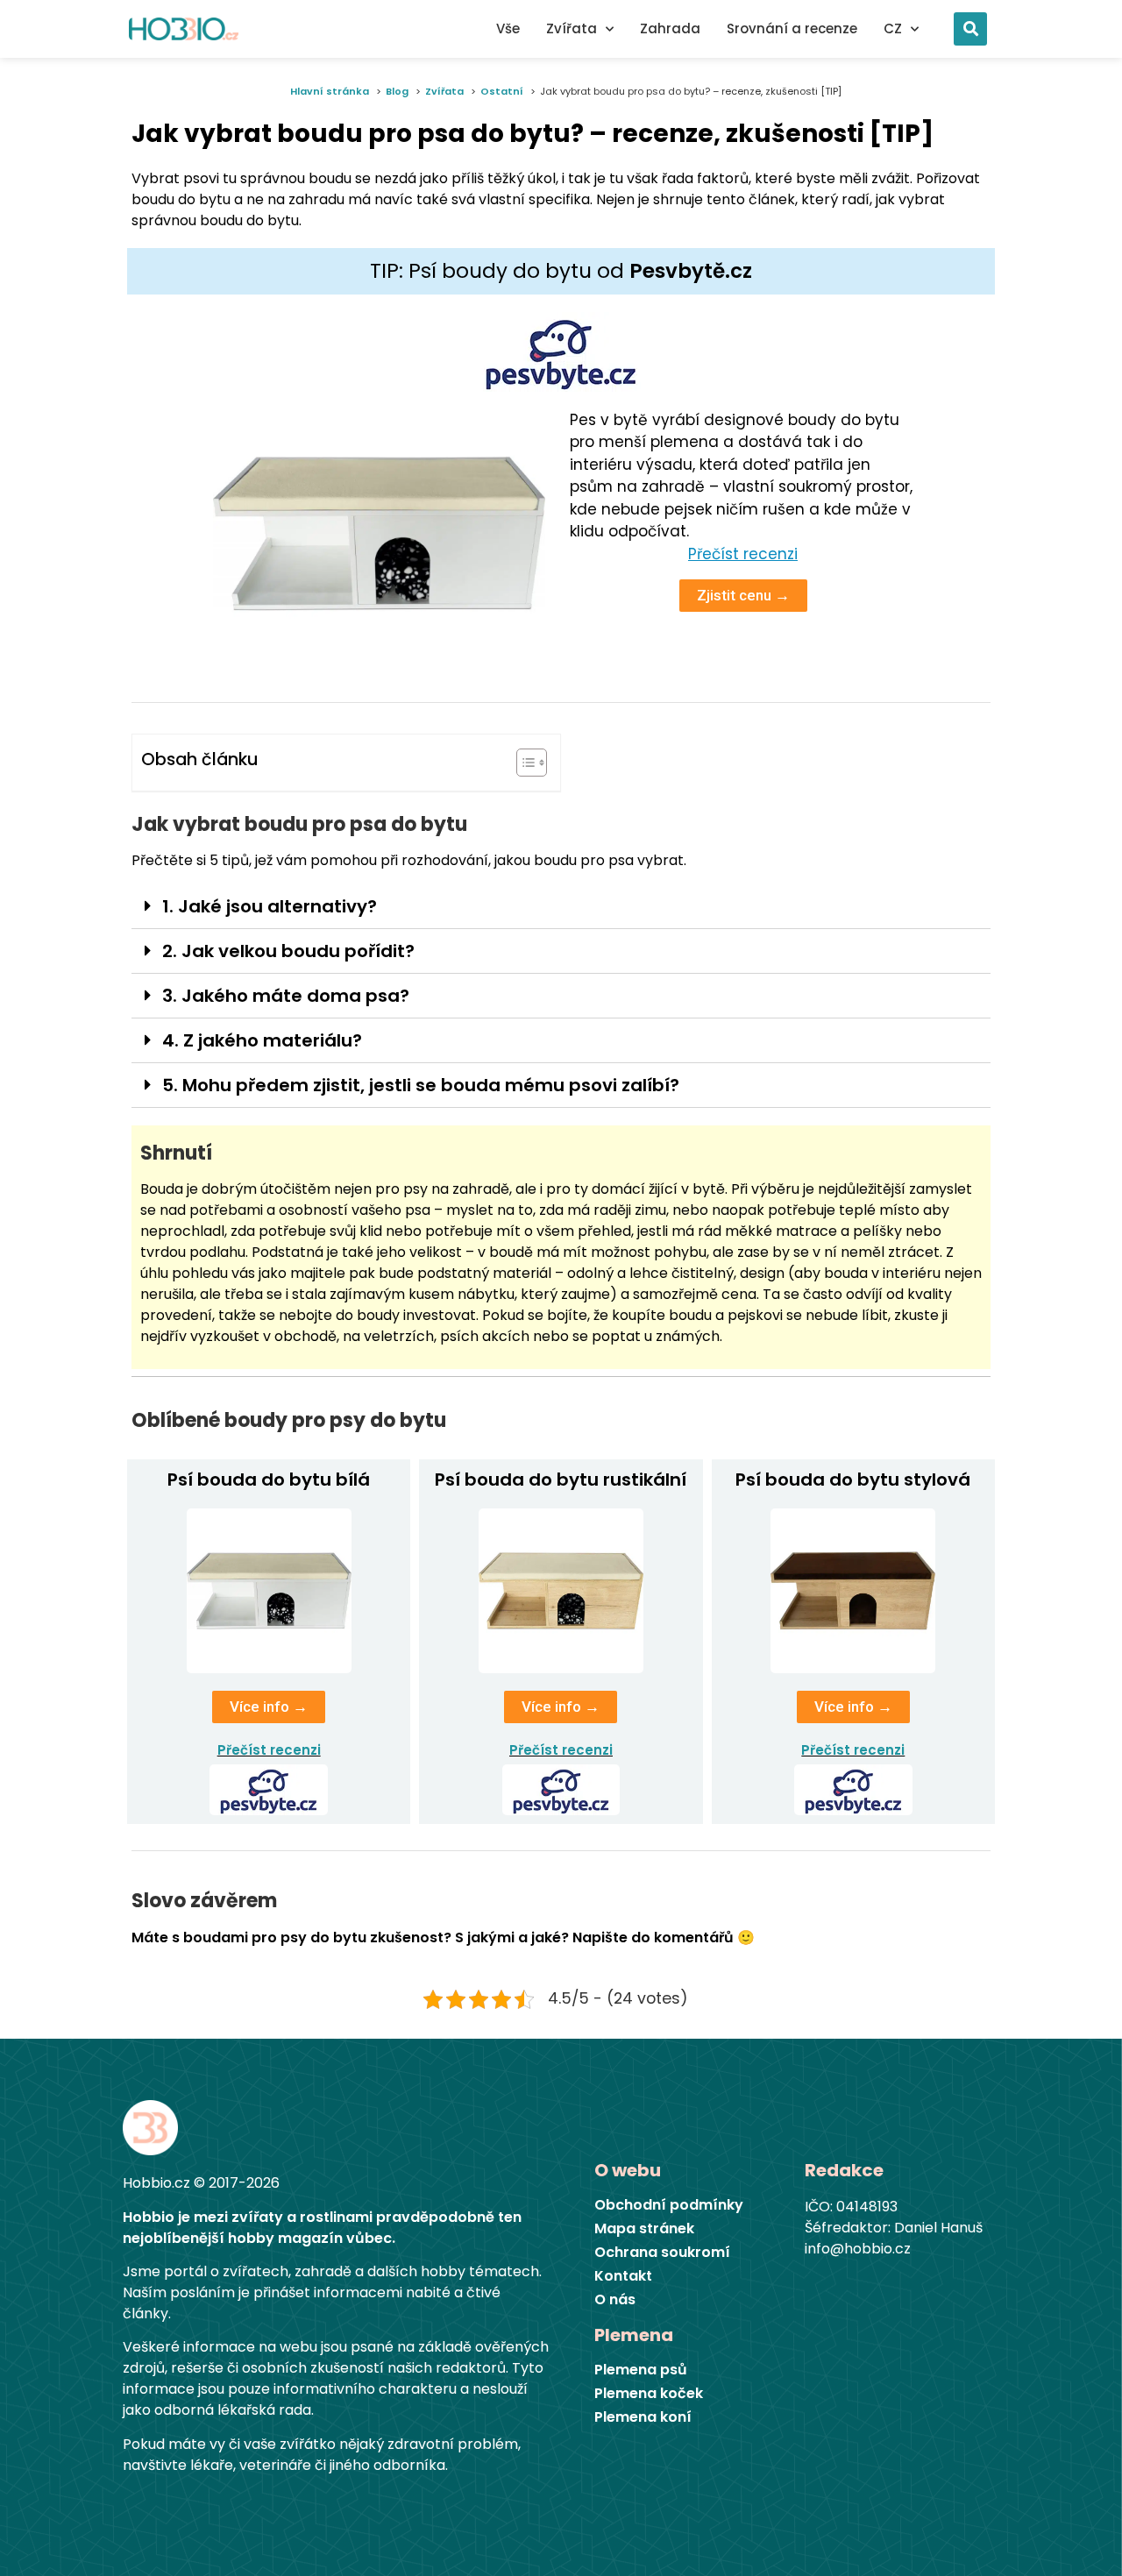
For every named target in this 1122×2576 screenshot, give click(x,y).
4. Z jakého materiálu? (262, 1040)
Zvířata (572, 28)
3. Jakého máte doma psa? (286, 996)
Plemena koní (643, 2417)
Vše (508, 28)
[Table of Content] (532, 763)
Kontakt (623, 2276)
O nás (615, 2300)
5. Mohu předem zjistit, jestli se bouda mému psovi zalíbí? (421, 1085)
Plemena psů (641, 2370)
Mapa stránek (644, 2229)
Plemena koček (649, 2394)
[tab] (561, 907)
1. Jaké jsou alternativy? (270, 906)
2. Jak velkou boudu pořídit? (288, 951)
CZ (893, 28)
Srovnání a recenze (792, 28)
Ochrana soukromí (662, 2253)
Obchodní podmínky (669, 2205)
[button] (970, 29)
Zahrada (670, 28)
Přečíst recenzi (269, 1750)
